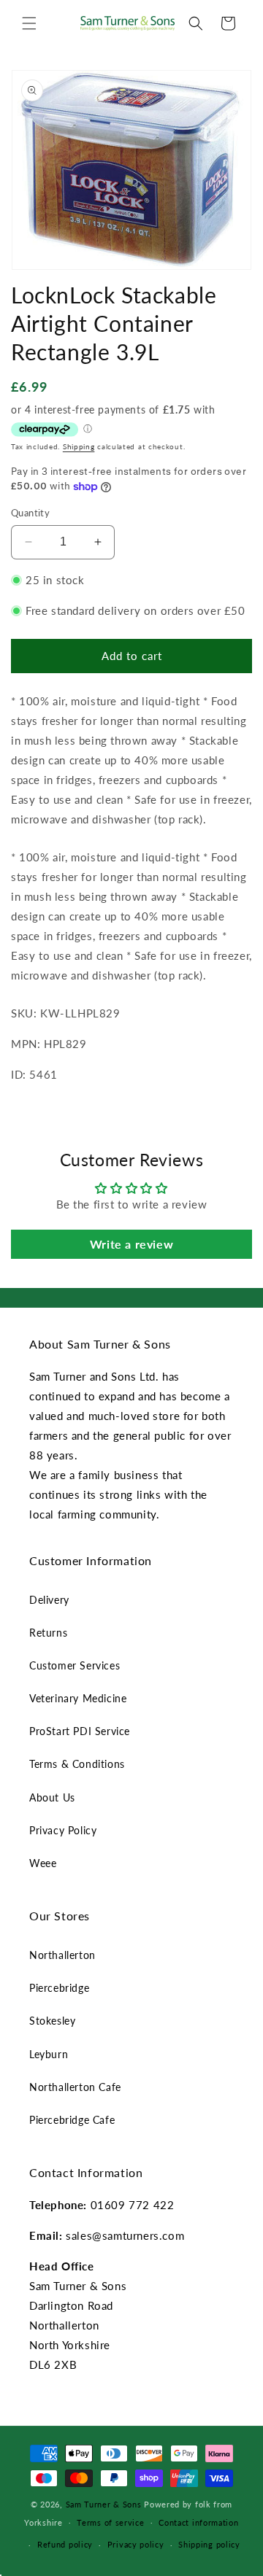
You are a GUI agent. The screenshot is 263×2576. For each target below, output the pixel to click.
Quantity (30, 513)
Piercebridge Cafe (72, 2120)
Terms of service (110, 2522)
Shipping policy (209, 2544)
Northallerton (62, 1955)
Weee (43, 1863)
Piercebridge (59, 1988)
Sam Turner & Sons (104, 2504)
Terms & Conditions (77, 1764)
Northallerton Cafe (75, 2087)
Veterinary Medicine (78, 1698)
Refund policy (65, 2544)
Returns (48, 1633)
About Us (52, 1797)
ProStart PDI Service (80, 1731)
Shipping (79, 446)
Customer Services (75, 1665)
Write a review (131, 1244)
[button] (29, 23)
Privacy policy (136, 2544)
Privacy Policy (63, 1830)
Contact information (198, 2522)
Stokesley (52, 2021)
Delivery (49, 1600)
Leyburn (49, 2054)
